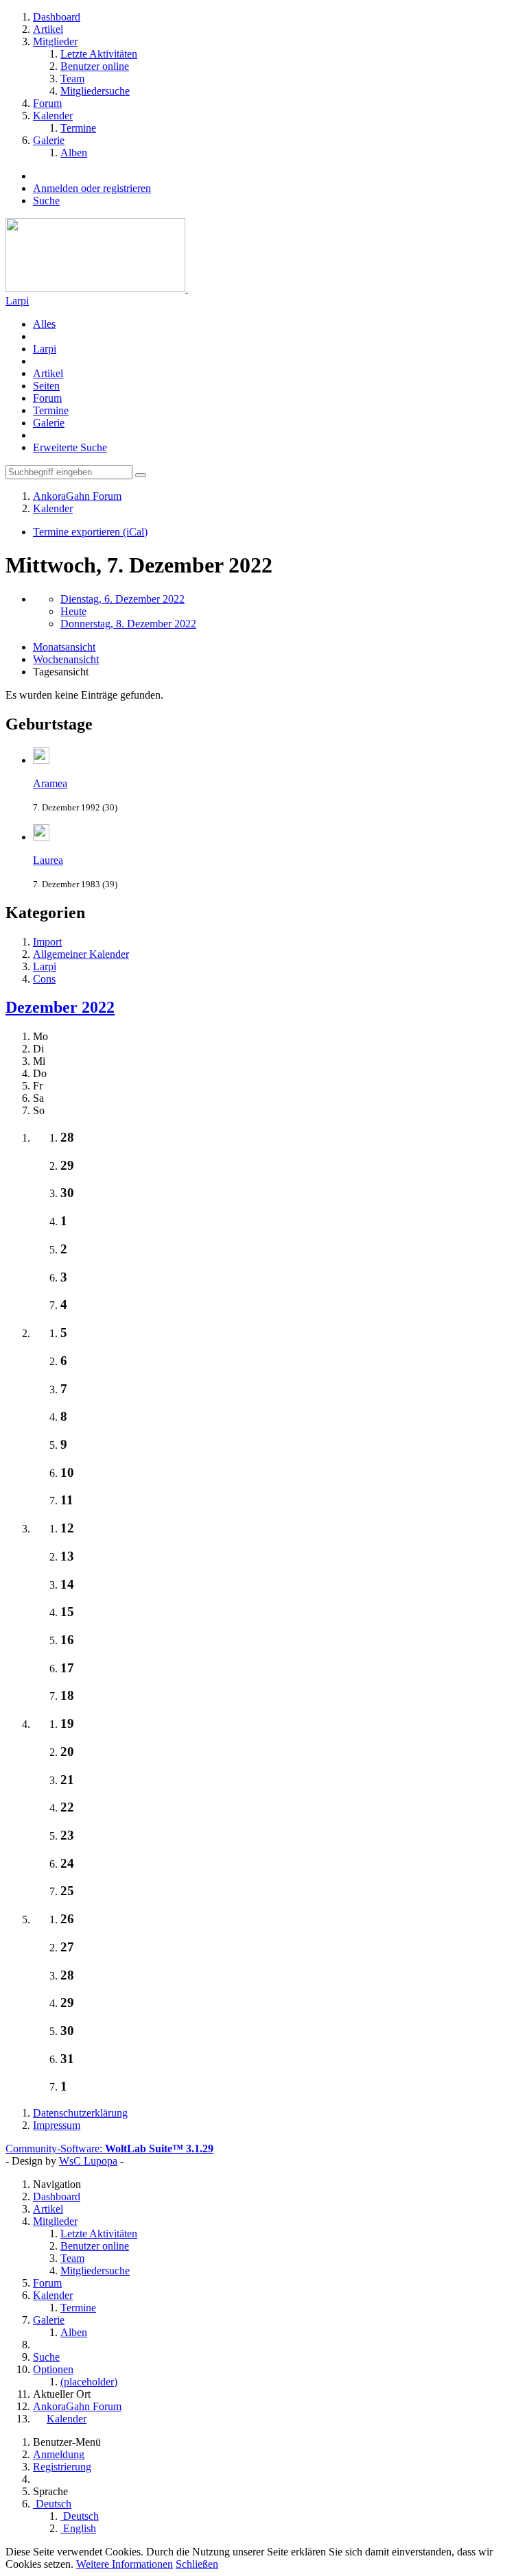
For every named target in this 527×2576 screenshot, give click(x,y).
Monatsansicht (64, 647)
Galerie (49, 423)
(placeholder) (89, 2382)
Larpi (17, 301)
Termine (51, 410)
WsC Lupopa (88, 2161)
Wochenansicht (66, 659)
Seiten (46, 386)
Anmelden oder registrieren (92, 188)
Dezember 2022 (60, 1007)
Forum (47, 398)
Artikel (48, 373)
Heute (73, 611)
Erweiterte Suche (70, 447)
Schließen (197, 2564)
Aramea (50, 783)
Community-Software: (109, 2148)
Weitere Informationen (125, 2564)
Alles (44, 324)
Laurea (48, 860)
